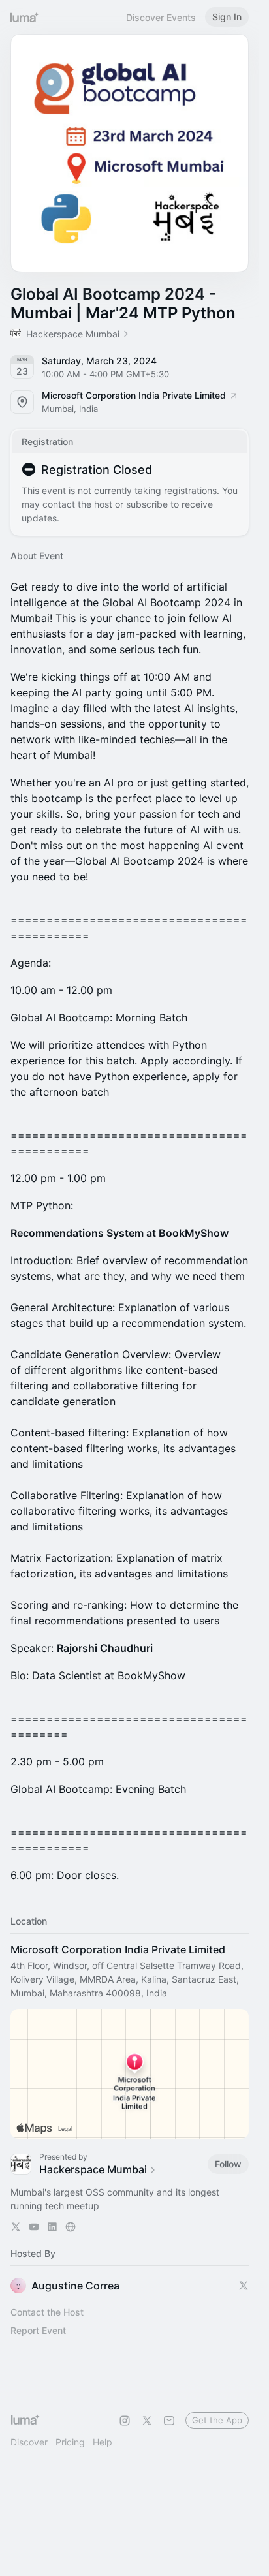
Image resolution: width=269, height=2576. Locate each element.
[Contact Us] (169, 2421)
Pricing (70, 2442)
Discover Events (161, 17)
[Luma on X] (147, 2421)
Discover (29, 2442)
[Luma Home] (25, 17)
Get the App (217, 2420)
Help (103, 2442)
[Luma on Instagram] (125, 2421)
